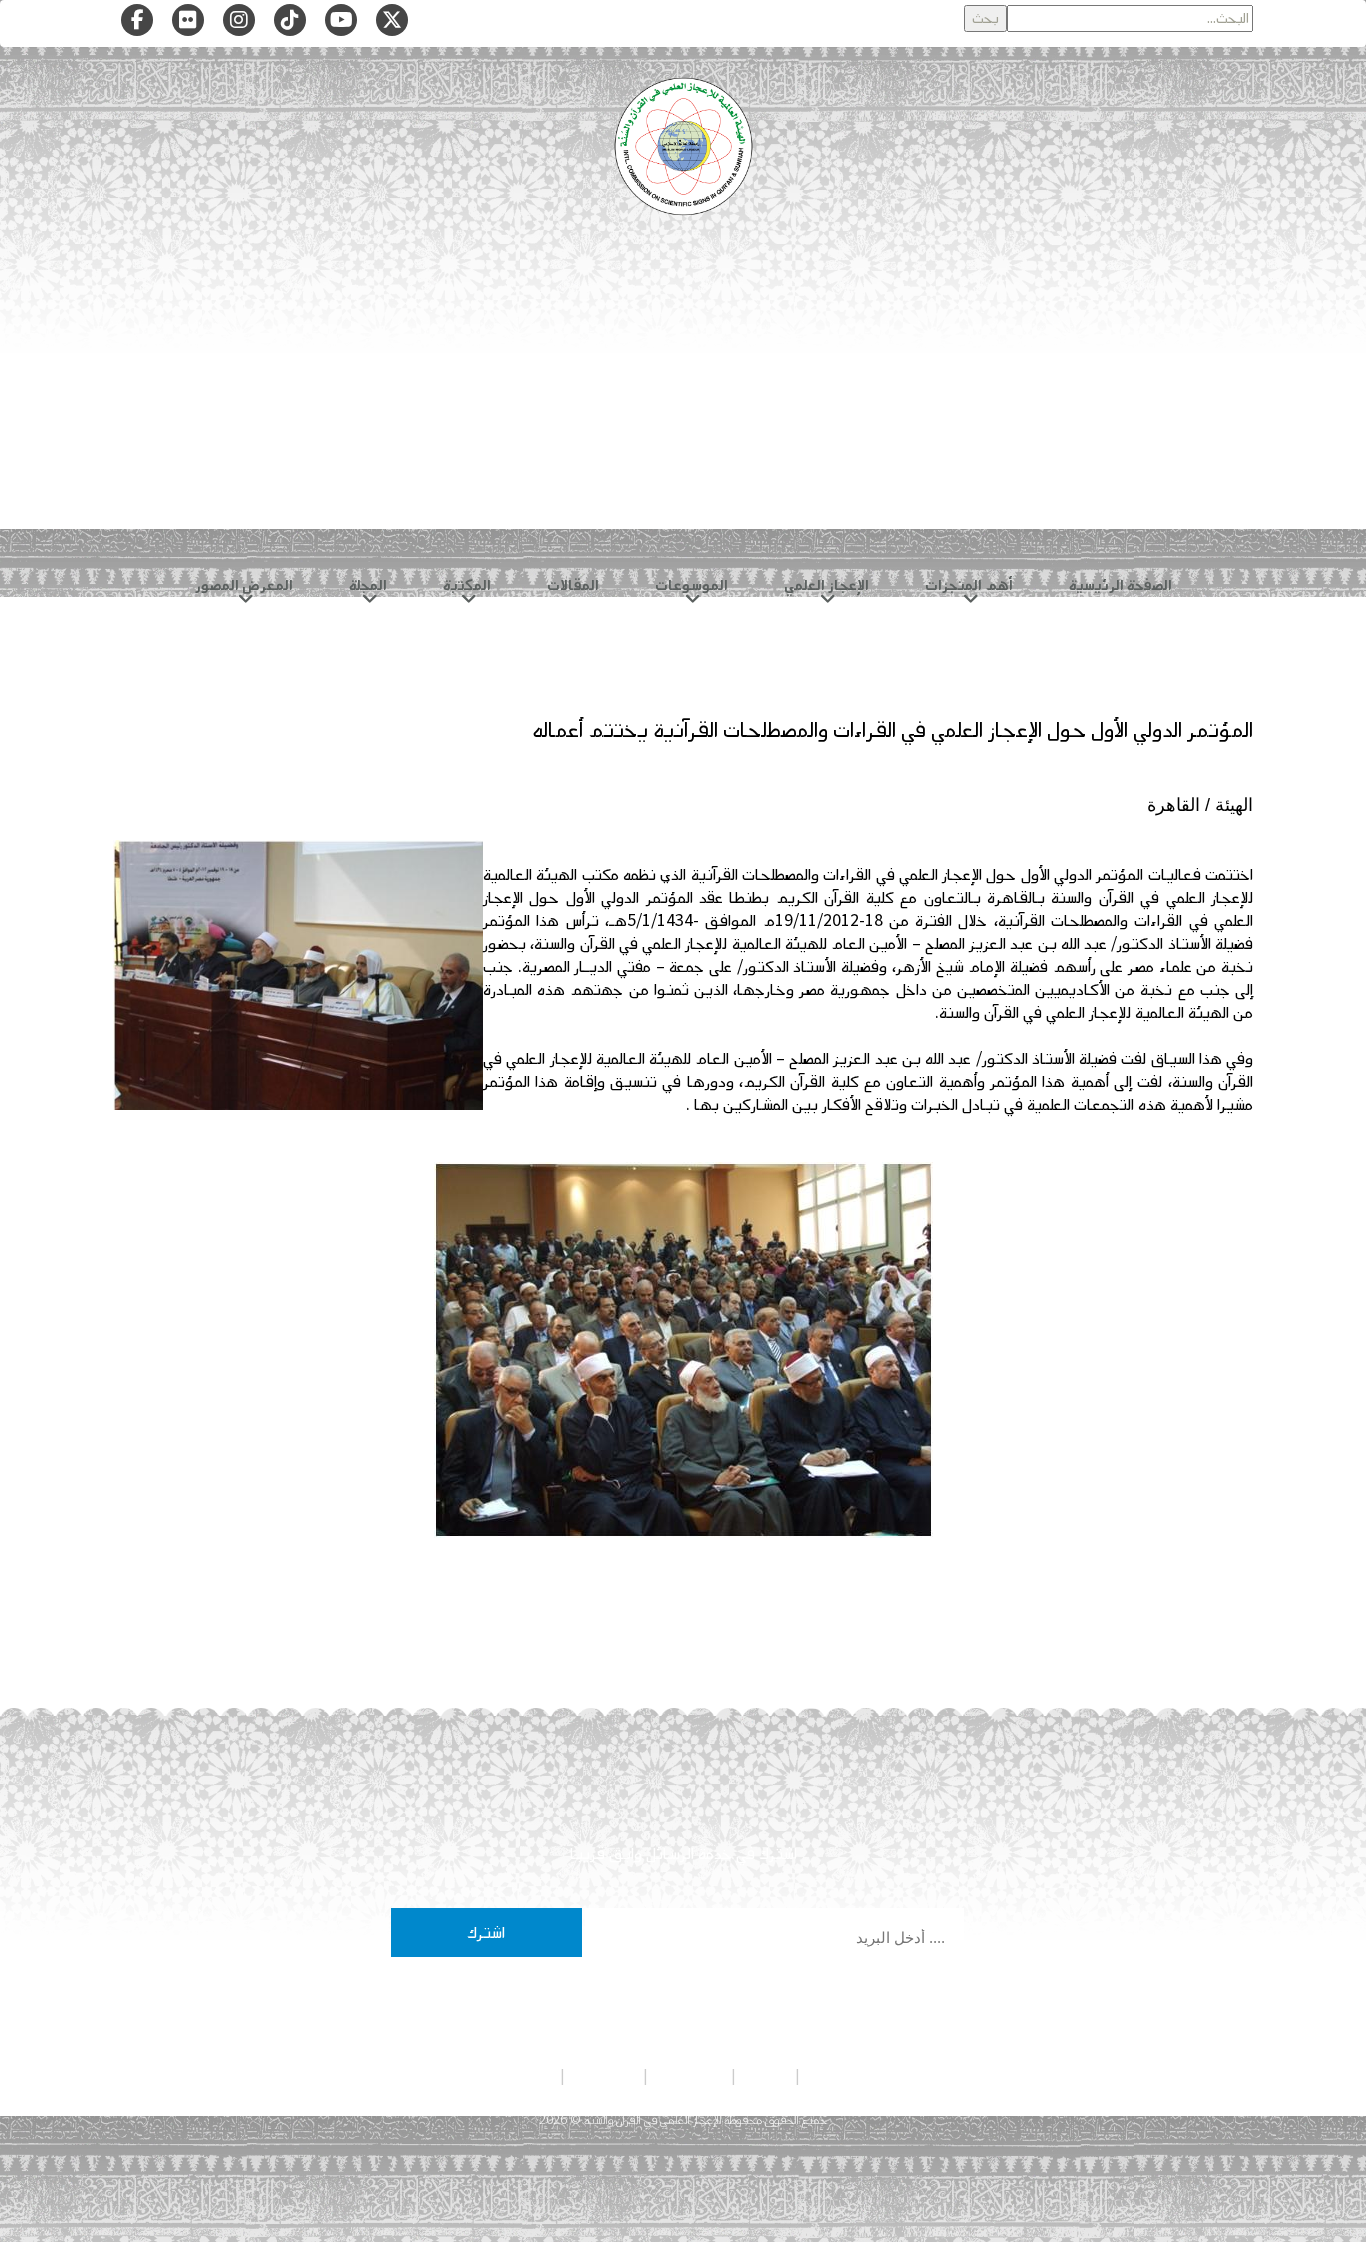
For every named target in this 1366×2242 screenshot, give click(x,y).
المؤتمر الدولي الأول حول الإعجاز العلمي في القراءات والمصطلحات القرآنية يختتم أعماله (892, 729)
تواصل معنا (604, 2076)
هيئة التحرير (689, 2076)
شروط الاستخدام (510, 2076)
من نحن (765, 2076)
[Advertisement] (683, 400)
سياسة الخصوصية (853, 2076)
